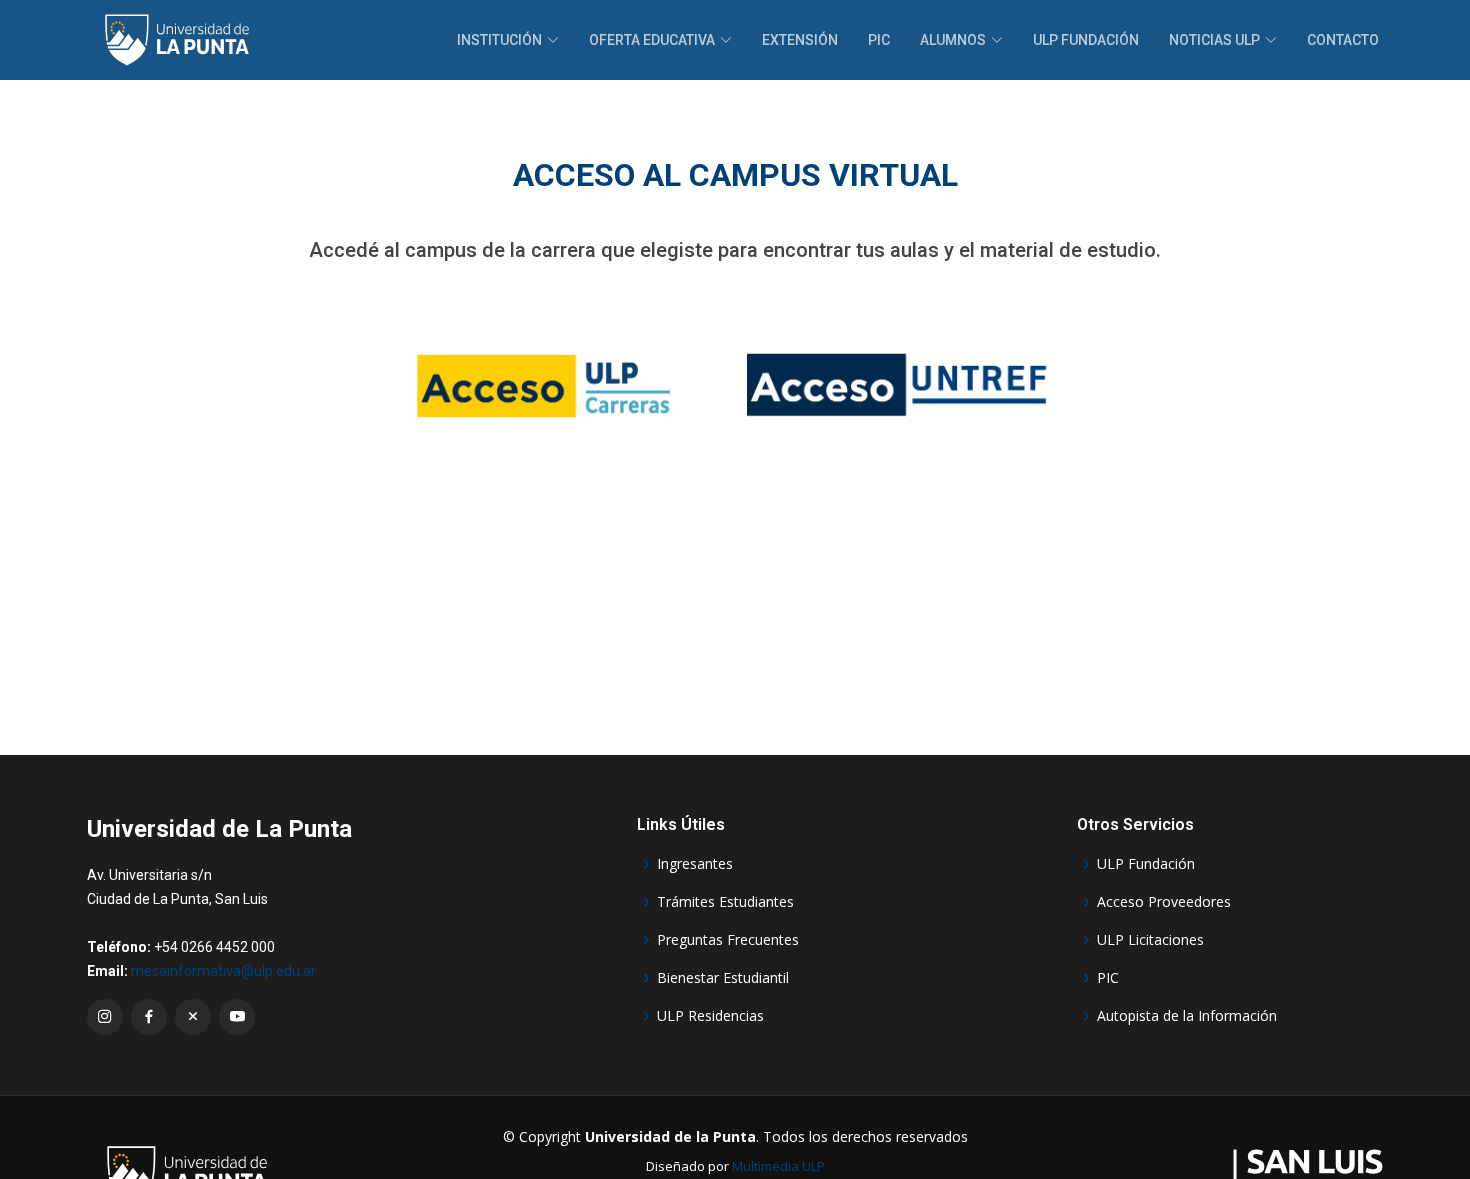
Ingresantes (695, 864)
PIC (879, 40)
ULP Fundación (1086, 40)
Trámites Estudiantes (725, 902)
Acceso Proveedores (1164, 902)
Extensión (800, 40)
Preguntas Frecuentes (728, 940)
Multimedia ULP (778, 1166)
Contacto (1343, 40)
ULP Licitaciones (1150, 940)
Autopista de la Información (1187, 1016)
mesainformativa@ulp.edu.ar (223, 971)
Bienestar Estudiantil (723, 978)
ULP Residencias (710, 1016)
